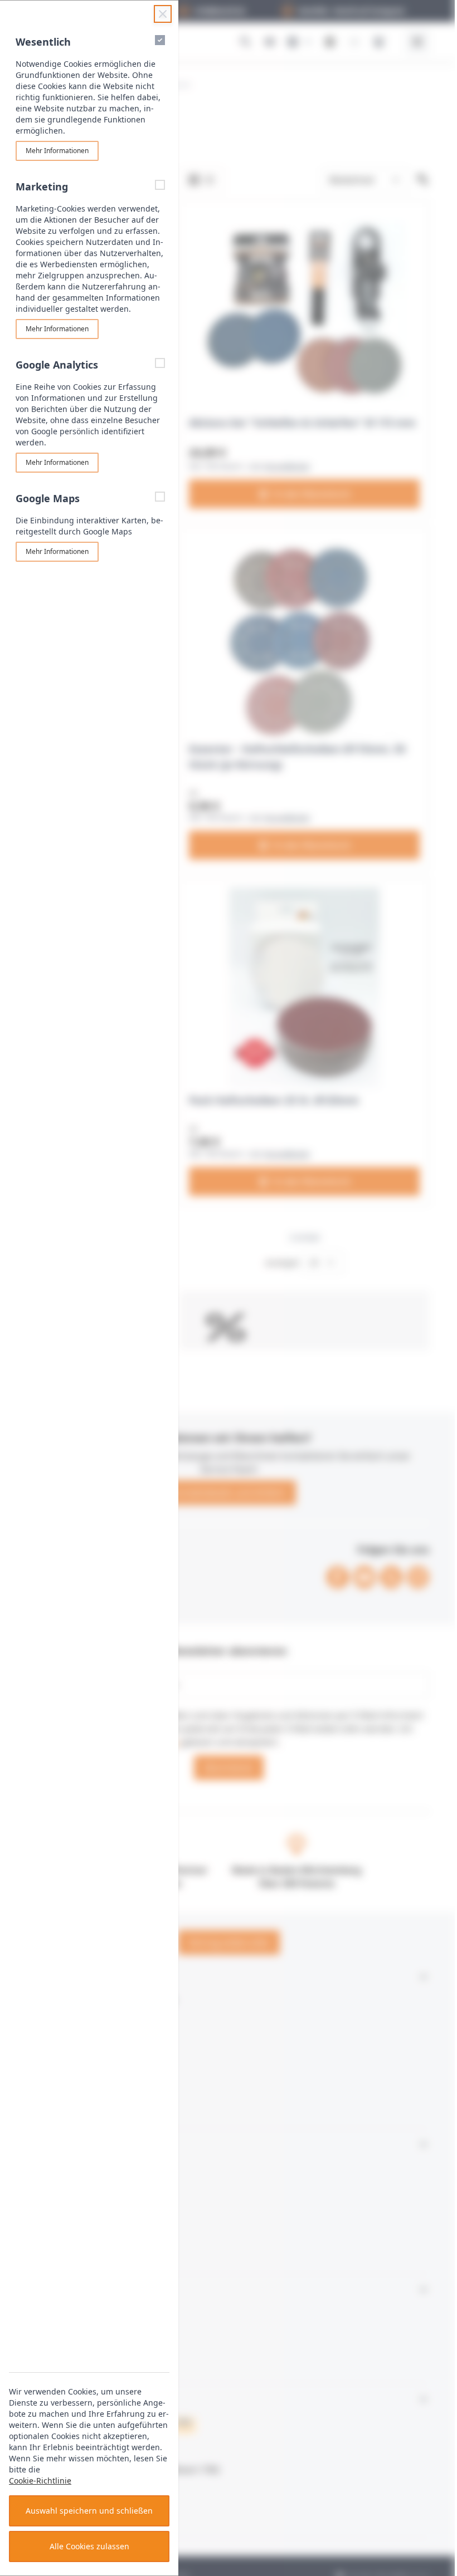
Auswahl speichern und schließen (89, 2511)
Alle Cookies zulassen (89, 2546)
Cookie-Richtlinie (40, 2481)
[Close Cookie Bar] (163, 14)
